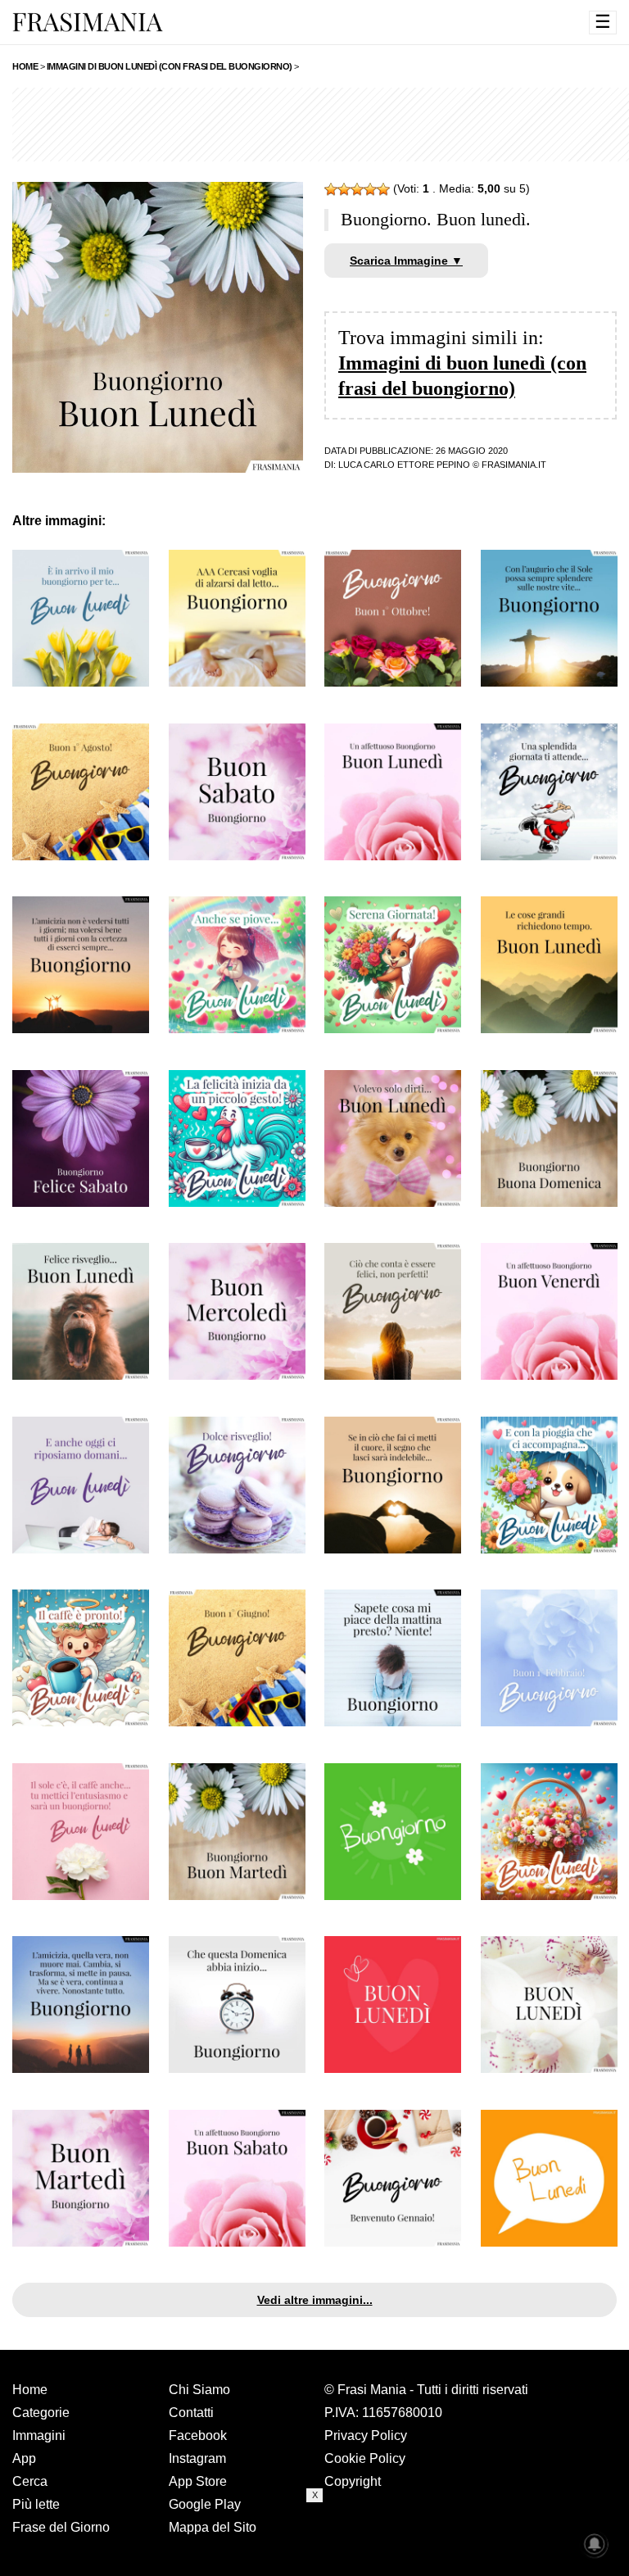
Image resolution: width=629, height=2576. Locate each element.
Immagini (39, 2435)
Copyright (353, 2481)
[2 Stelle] (344, 189)
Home (30, 2390)
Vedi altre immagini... (315, 2300)
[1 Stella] (331, 189)
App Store (198, 2481)
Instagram (197, 2458)
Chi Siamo (199, 2390)
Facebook (198, 2435)
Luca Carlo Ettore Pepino (404, 465)
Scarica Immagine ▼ (406, 261)
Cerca (30, 2481)
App (24, 2458)
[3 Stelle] (357, 189)
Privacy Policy (366, 2435)
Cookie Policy (365, 2458)
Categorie (41, 2413)
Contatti (191, 2413)
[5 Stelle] (383, 189)
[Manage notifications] (595, 2544)
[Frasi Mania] (88, 21)
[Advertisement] (314, 2539)
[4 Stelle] (370, 189)
